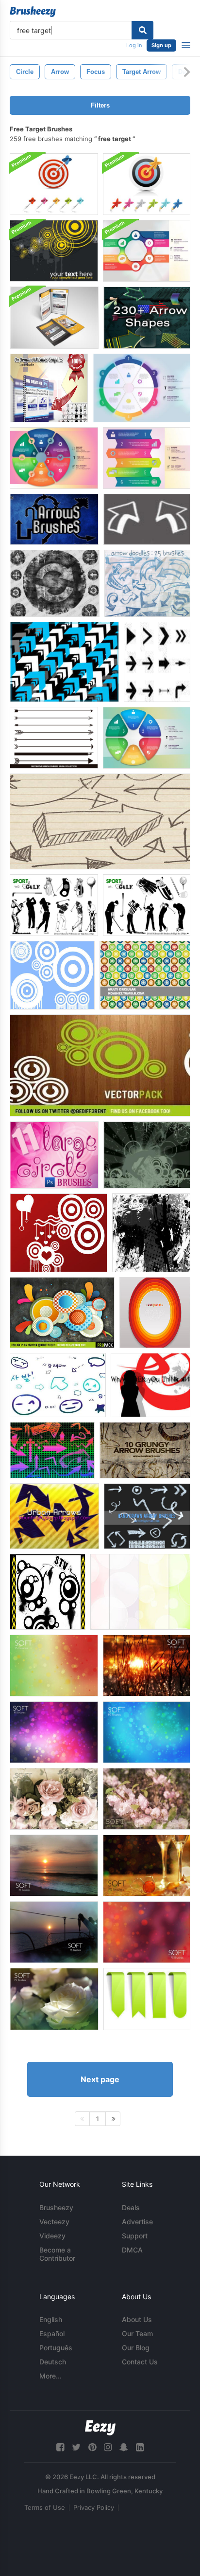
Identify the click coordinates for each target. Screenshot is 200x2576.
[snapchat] (124, 2447)
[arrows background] (150, 1385)
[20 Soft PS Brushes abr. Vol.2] (147, 1865)
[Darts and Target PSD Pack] (54, 184)
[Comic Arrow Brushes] (147, 519)
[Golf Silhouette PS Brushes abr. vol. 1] (147, 905)
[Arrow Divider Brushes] (54, 738)
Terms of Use (45, 2507)
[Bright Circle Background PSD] (155, 1313)
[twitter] (76, 2447)
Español (52, 2333)
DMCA (132, 2250)
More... (50, 2376)
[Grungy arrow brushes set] (145, 1450)
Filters (100, 105)
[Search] (142, 30)
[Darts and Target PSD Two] (147, 184)
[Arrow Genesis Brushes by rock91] (64, 662)
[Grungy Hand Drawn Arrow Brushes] (147, 1516)
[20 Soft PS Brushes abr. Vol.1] (54, 1865)
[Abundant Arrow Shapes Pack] (147, 318)
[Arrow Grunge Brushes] (55, 583)
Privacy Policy (94, 2507)
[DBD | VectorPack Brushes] (100, 1065)
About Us (137, 2319)
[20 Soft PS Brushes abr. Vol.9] (54, 1666)
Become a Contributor (57, 2254)
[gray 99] (151, 1233)
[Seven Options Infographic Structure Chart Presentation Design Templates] (147, 251)
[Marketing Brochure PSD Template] (54, 318)
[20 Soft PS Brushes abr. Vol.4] (147, 1932)
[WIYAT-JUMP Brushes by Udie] (147, 1155)
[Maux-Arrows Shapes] (157, 662)
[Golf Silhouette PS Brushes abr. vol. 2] (54, 905)
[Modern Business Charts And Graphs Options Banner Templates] (147, 458)
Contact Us (140, 2362)
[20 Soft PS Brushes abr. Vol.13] (147, 1799)
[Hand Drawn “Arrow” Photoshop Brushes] (100, 821)
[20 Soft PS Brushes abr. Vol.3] (54, 1932)
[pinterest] (92, 2447)
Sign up (161, 45)
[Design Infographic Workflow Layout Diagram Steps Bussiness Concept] (54, 458)
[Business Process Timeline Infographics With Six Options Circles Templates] (142, 388)
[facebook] (60, 2447)
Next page (100, 2079)
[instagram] (108, 2447)
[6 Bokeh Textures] (140, 1592)
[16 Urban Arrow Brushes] (54, 1516)
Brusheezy (56, 2207)
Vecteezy (54, 2222)
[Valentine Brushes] (58, 1233)
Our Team (137, 2333)
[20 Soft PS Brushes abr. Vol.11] (54, 1732)
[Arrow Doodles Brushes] (147, 583)
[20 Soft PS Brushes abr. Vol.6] (147, 1732)
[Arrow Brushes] (52, 1450)
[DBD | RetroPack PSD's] (62, 1313)
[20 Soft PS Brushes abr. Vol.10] (147, 1666)
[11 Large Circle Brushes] (54, 1155)
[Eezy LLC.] (100, 2428)
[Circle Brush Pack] (52, 975)
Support (135, 2236)
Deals (131, 2207)
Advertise (137, 2222)
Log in (134, 45)
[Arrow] (58, 1385)
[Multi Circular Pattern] (145, 975)
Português (56, 2348)
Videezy (52, 2236)
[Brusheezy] (33, 12)
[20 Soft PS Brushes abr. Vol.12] (54, 1799)
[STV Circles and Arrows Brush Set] (48, 1592)
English (51, 2319)
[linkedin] (140, 2447)
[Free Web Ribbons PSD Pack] (147, 1999)
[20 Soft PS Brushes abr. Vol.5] (54, 1999)
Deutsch (53, 2362)
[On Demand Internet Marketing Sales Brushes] (49, 388)
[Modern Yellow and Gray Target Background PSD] (54, 251)
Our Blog (136, 2348)
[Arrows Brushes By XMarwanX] (54, 519)
